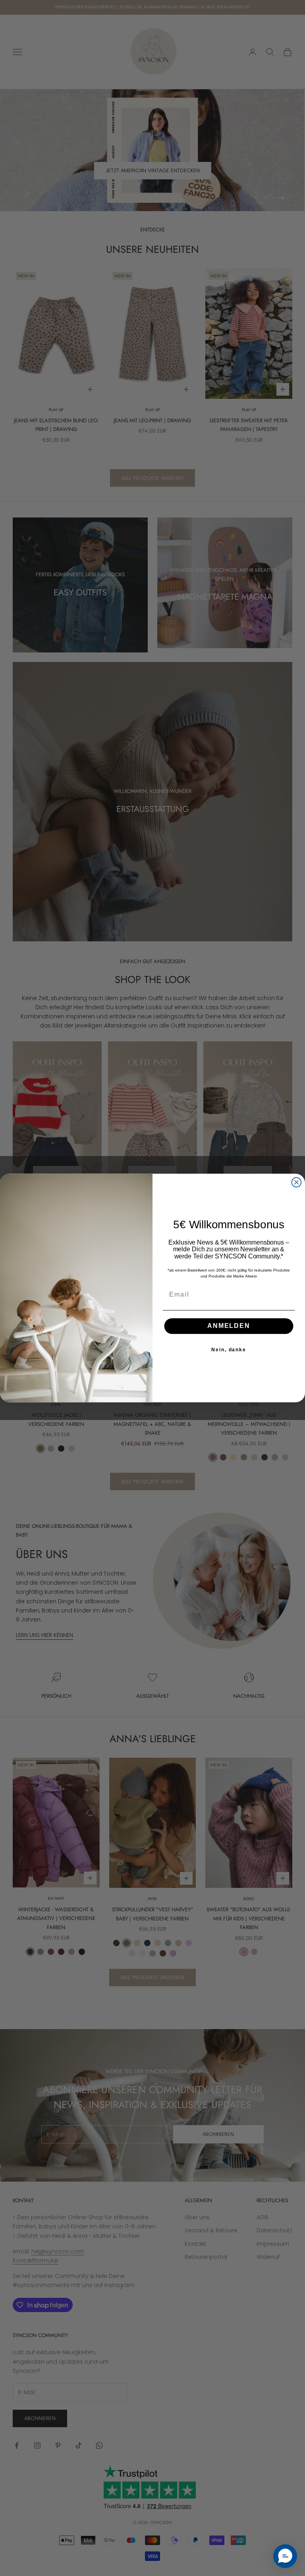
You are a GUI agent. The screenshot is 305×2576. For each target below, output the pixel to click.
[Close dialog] (297, 1182)
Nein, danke (229, 1350)
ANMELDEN (229, 1326)
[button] (285, 2556)
